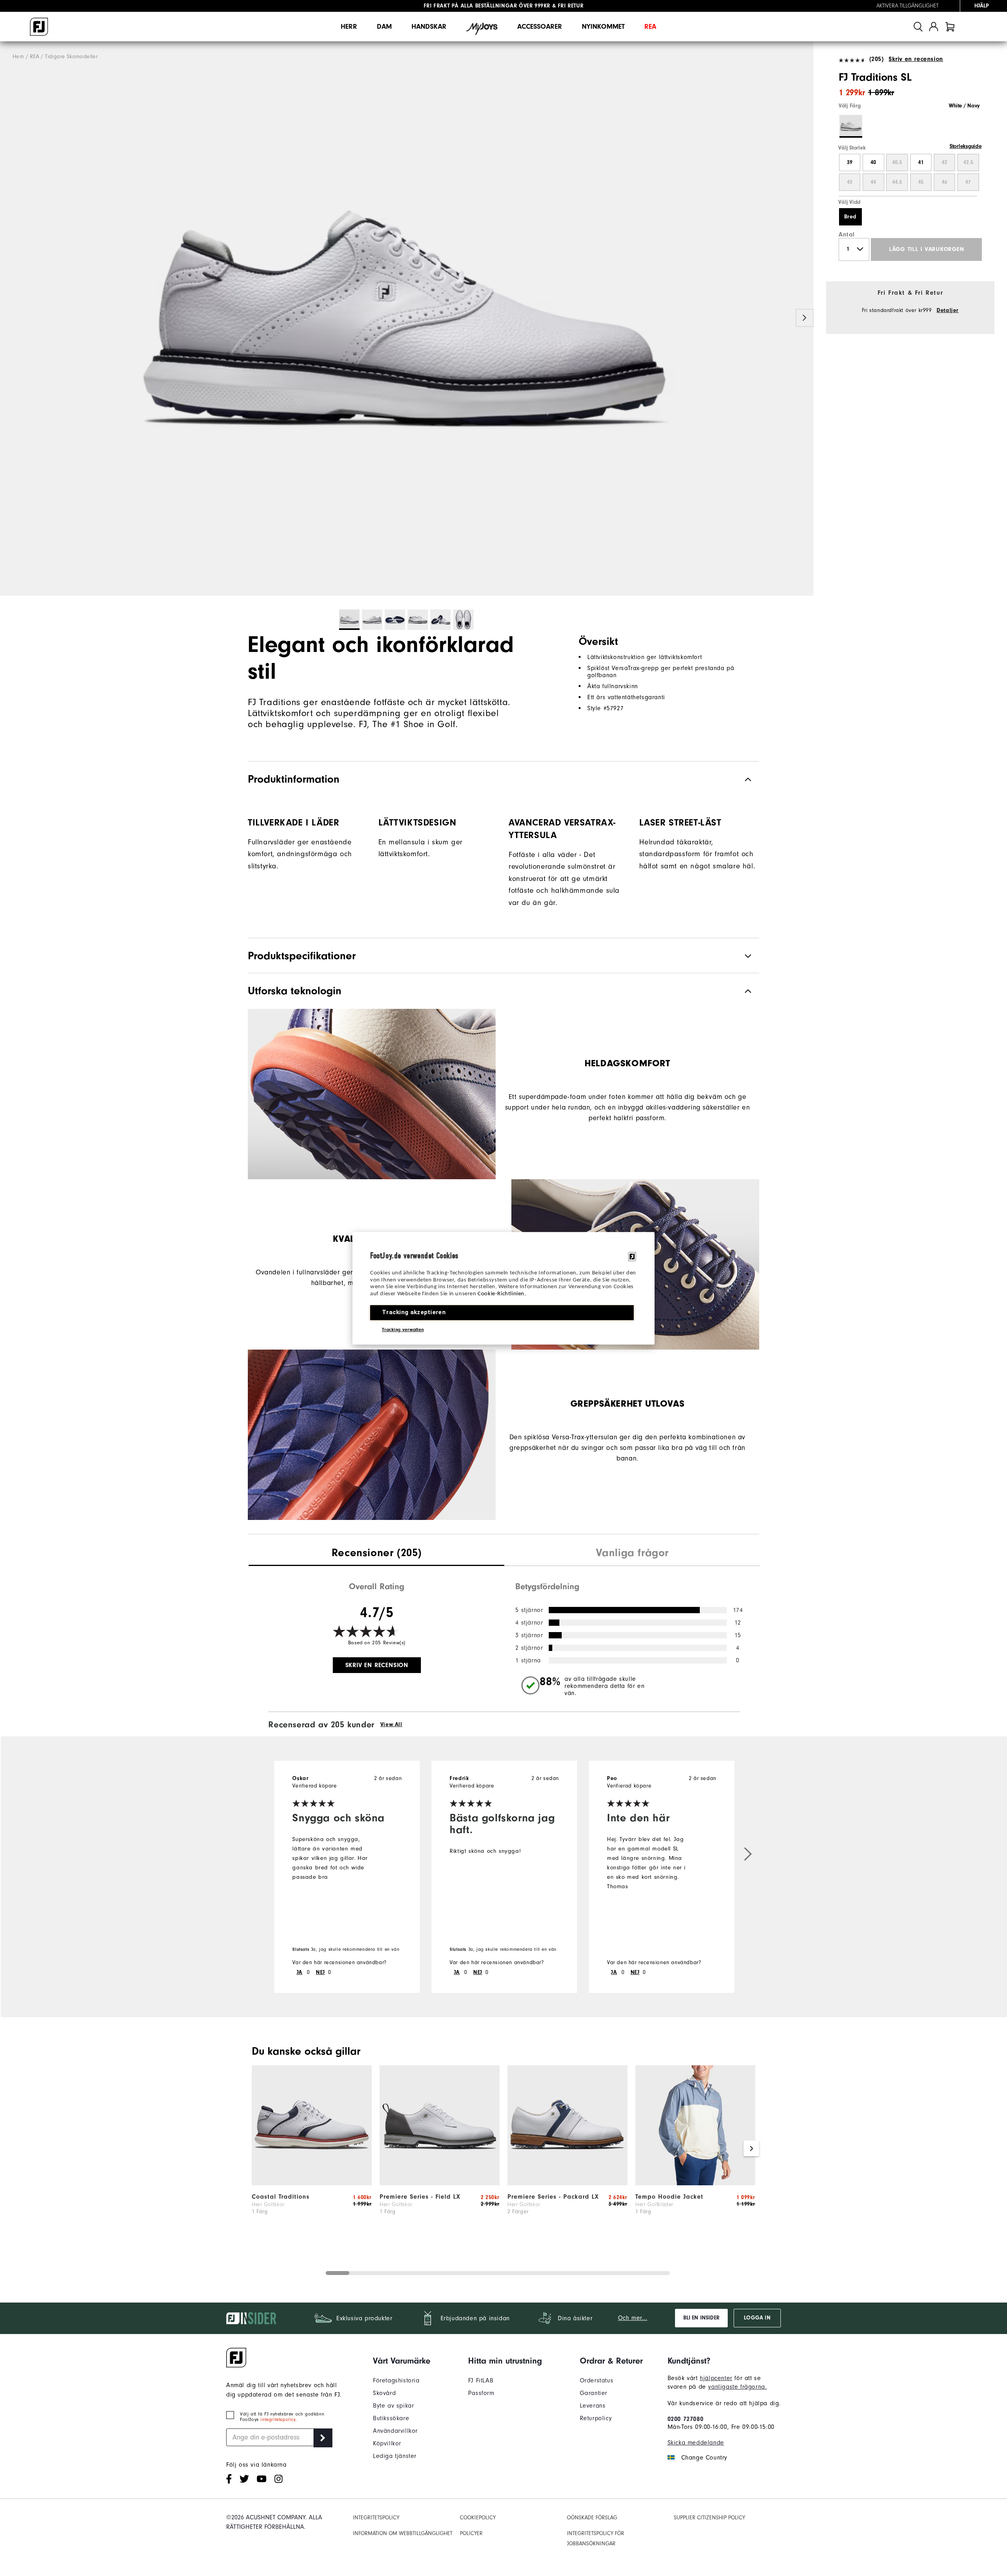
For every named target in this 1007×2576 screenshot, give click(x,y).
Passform (481, 2393)
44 (873, 182)
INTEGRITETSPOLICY (376, 2518)
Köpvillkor (387, 2443)
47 (968, 182)
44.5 (897, 182)
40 (873, 163)
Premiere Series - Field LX (420, 2197)
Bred (850, 217)
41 (921, 163)
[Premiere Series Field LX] (440, 2183)
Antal (847, 235)
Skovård (384, 2393)
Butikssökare (391, 2418)
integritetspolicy (278, 2419)
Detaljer (948, 310)
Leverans (593, 2406)
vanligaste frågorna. (737, 2387)
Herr (349, 27)
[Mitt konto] (934, 27)
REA (650, 27)
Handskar (429, 27)
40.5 (897, 163)
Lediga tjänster (395, 2456)
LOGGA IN (757, 2318)
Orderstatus (597, 2380)
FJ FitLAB (481, 2380)
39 (850, 163)
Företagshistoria (396, 2380)
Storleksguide (966, 146)
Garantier (594, 2393)
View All (391, 1725)
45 (921, 182)
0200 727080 (686, 2419)
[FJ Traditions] (407, 319)
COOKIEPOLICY (478, 2518)
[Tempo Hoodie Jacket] (695, 2183)
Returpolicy (596, 2418)
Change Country (704, 2458)
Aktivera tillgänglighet (907, 6)
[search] (918, 27)
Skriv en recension (916, 59)
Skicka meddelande (696, 2443)
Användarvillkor (395, 2431)
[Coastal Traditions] (312, 2183)
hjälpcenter (716, 2378)
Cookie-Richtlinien (501, 1294)
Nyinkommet (603, 27)
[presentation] (376, 1554)
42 (944, 163)
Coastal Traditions (281, 2197)
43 (850, 182)
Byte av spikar (393, 2406)
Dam (384, 27)
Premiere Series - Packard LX (553, 2197)
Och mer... (633, 2318)
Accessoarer (540, 27)
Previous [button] (9, 318)
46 (944, 182)
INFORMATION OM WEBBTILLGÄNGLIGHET (403, 2533)
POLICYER (471, 2533)
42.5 (968, 163)
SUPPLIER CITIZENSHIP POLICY (709, 2518)
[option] (407, 319)
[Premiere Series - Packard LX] (567, 2183)
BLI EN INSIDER (701, 2318)
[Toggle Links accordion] (402, 2361)
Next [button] (805, 318)
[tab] (950, 27)
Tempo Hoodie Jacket (669, 2197)
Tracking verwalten (403, 1329)
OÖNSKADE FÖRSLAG (592, 2518)
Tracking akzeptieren (414, 1312)
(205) (877, 59)
